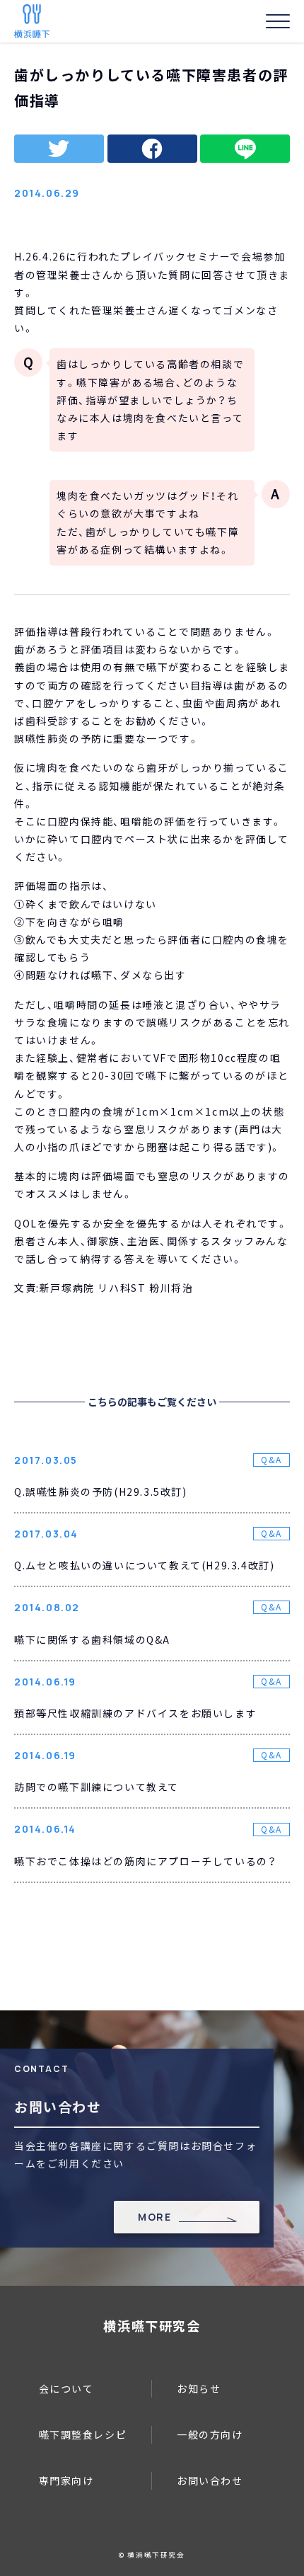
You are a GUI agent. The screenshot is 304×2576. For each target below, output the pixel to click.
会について (66, 2388)
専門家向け (66, 2480)
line (245, 149)
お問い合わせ (210, 2480)
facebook (152, 149)
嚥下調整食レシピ (83, 2434)
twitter (59, 149)
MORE (154, 2217)
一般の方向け (210, 2434)
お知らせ (199, 2388)
